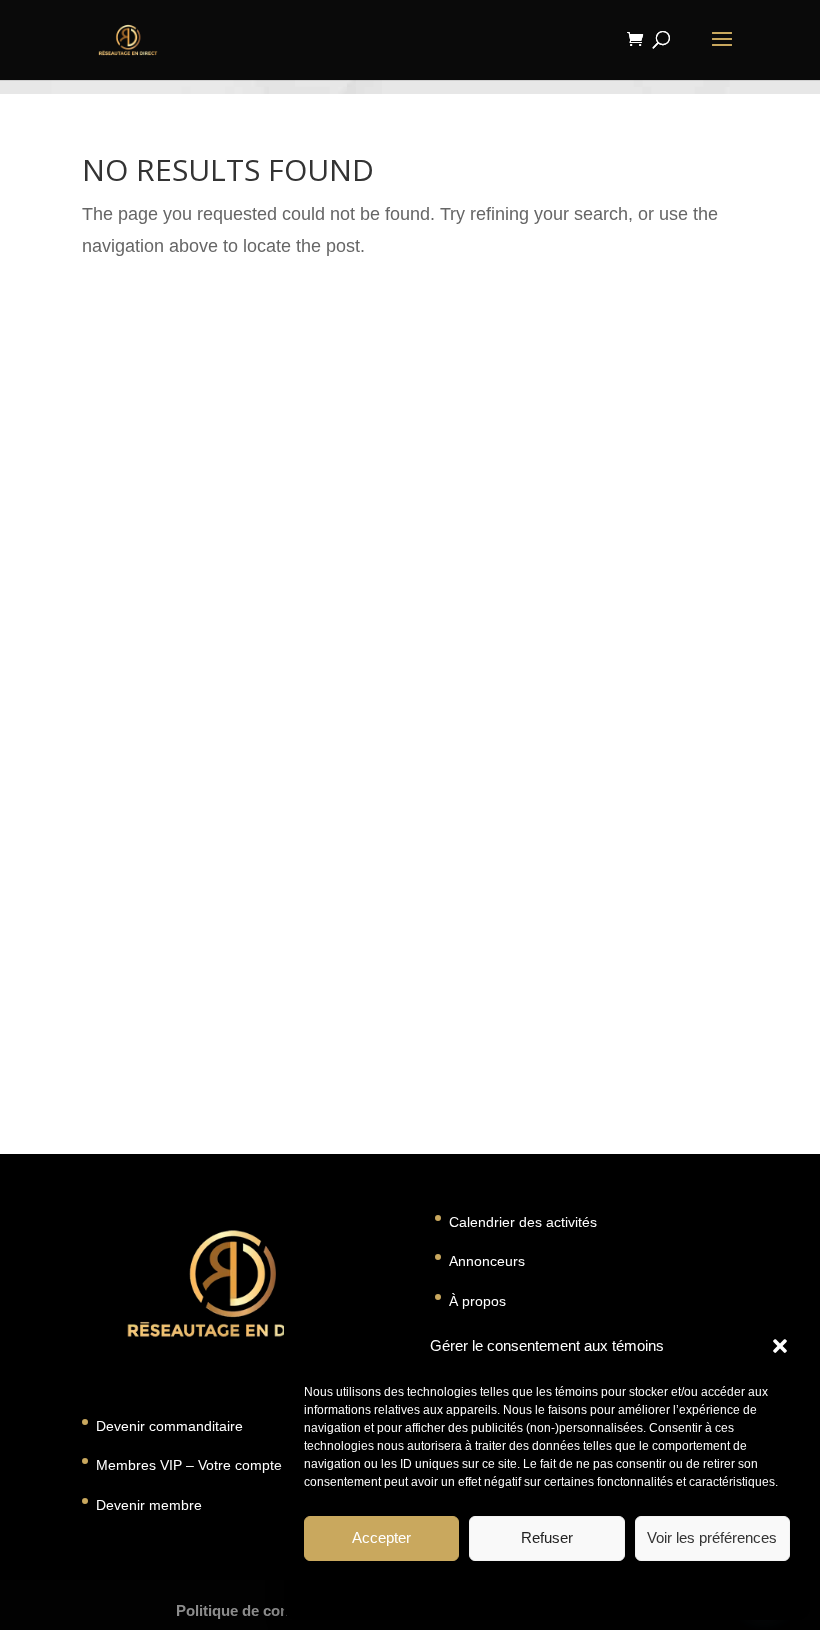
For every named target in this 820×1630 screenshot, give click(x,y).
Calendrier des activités (523, 1222)
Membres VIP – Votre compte (189, 1465)
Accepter (381, 1537)
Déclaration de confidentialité (602, 1589)
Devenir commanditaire (169, 1426)
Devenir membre (149, 1505)
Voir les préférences (712, 1537)
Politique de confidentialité (269, 1610)
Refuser (547, 1537)
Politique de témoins (457, 1589)
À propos (477, 1301)
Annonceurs (487, 1261)
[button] (780, 1346)
